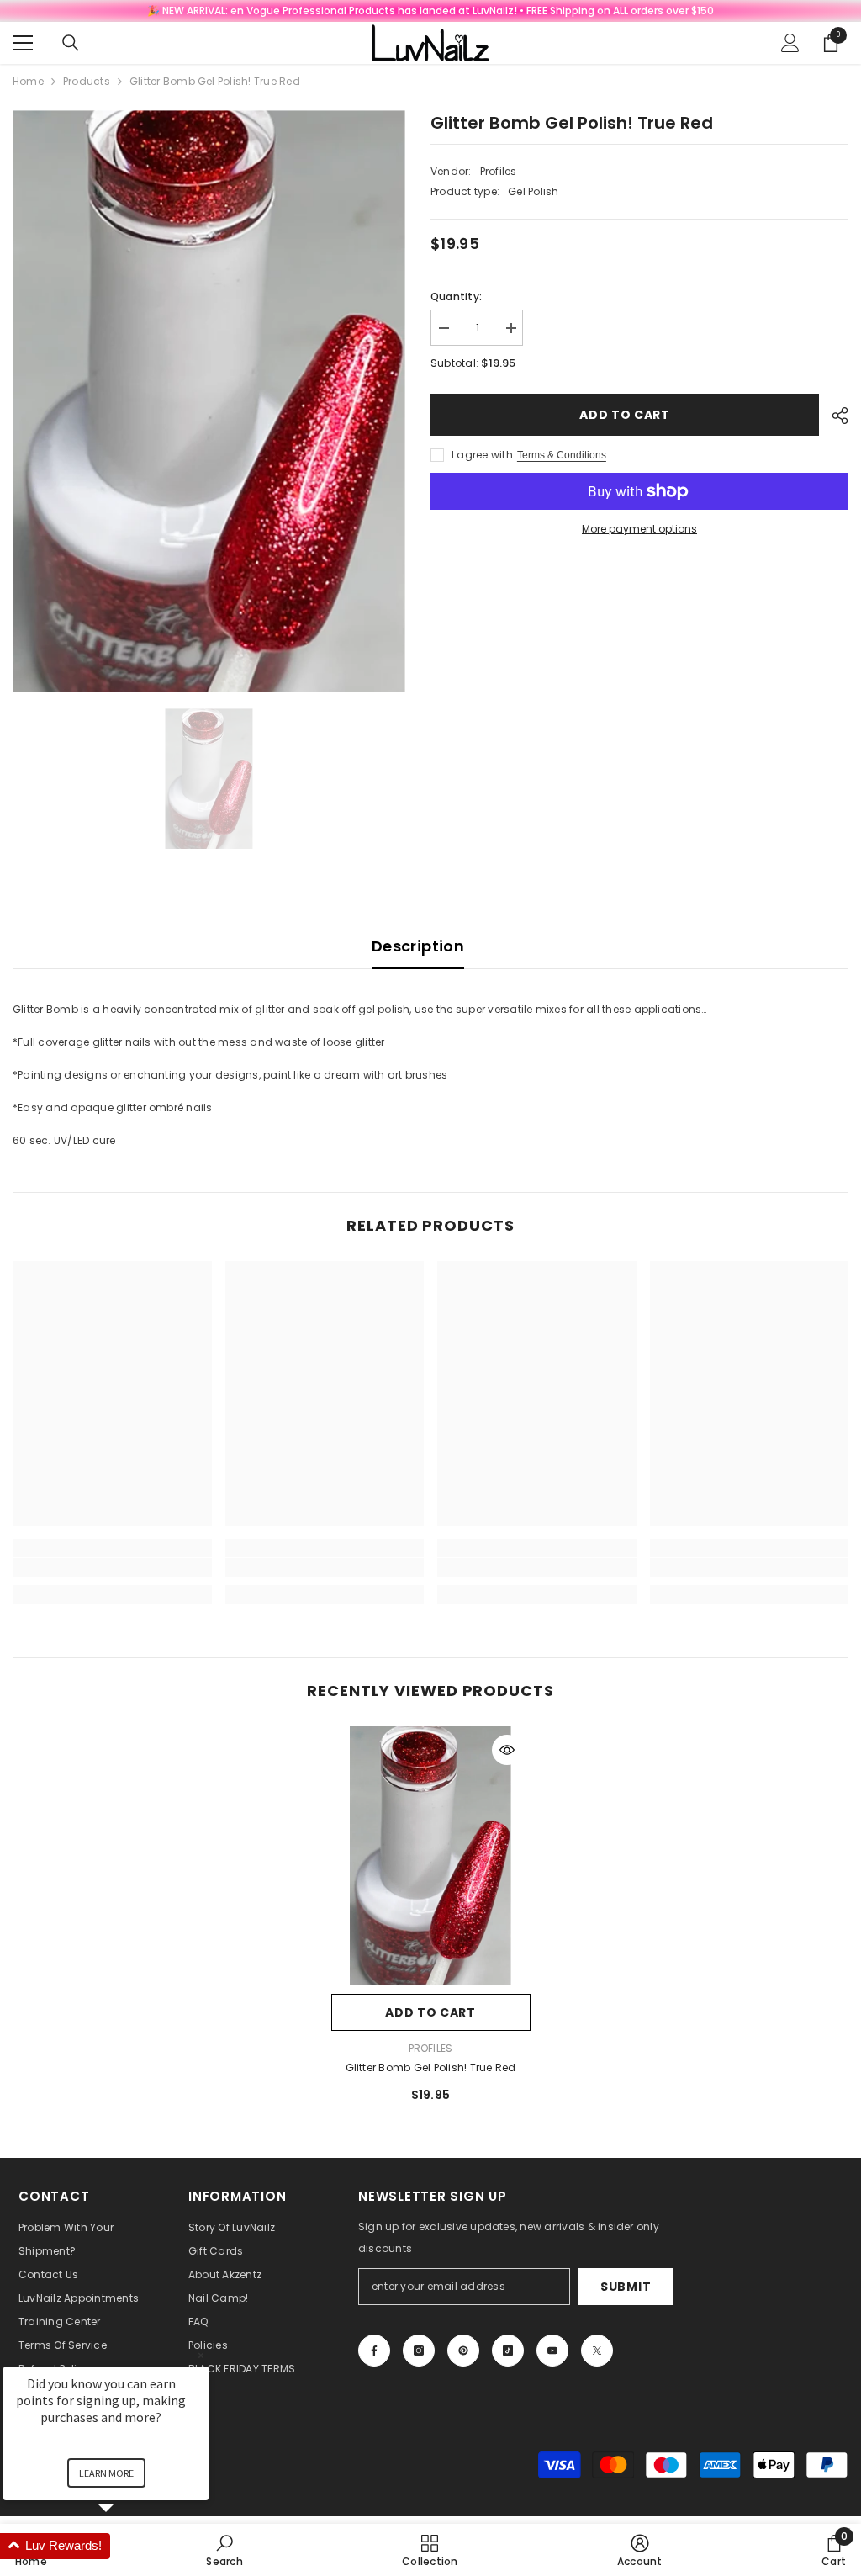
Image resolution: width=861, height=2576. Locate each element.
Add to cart (625, 415)
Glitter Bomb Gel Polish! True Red (431, 2067)
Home (28, 81)
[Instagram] (419, 2351)
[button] (126, 2546)
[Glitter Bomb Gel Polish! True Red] (431, 1856)
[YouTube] (552, 2351)
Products (87, 81)
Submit (626, 2287)
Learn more (106, 2473)
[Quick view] (507, 1750)
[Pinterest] (463, 2351)
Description (418, 946)
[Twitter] (597, 2351)
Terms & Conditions (562, 455)
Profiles (499, 171)
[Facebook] (374, 2351)
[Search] (71, 43)
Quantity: (456, 297)
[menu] (23, 43)
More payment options (639, 529)
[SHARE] (834, 416)
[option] (209, 401)
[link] (112, 1567)
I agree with (482, 455)
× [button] (201, 2355)
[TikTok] (508, 2351)
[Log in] (790, 43)
